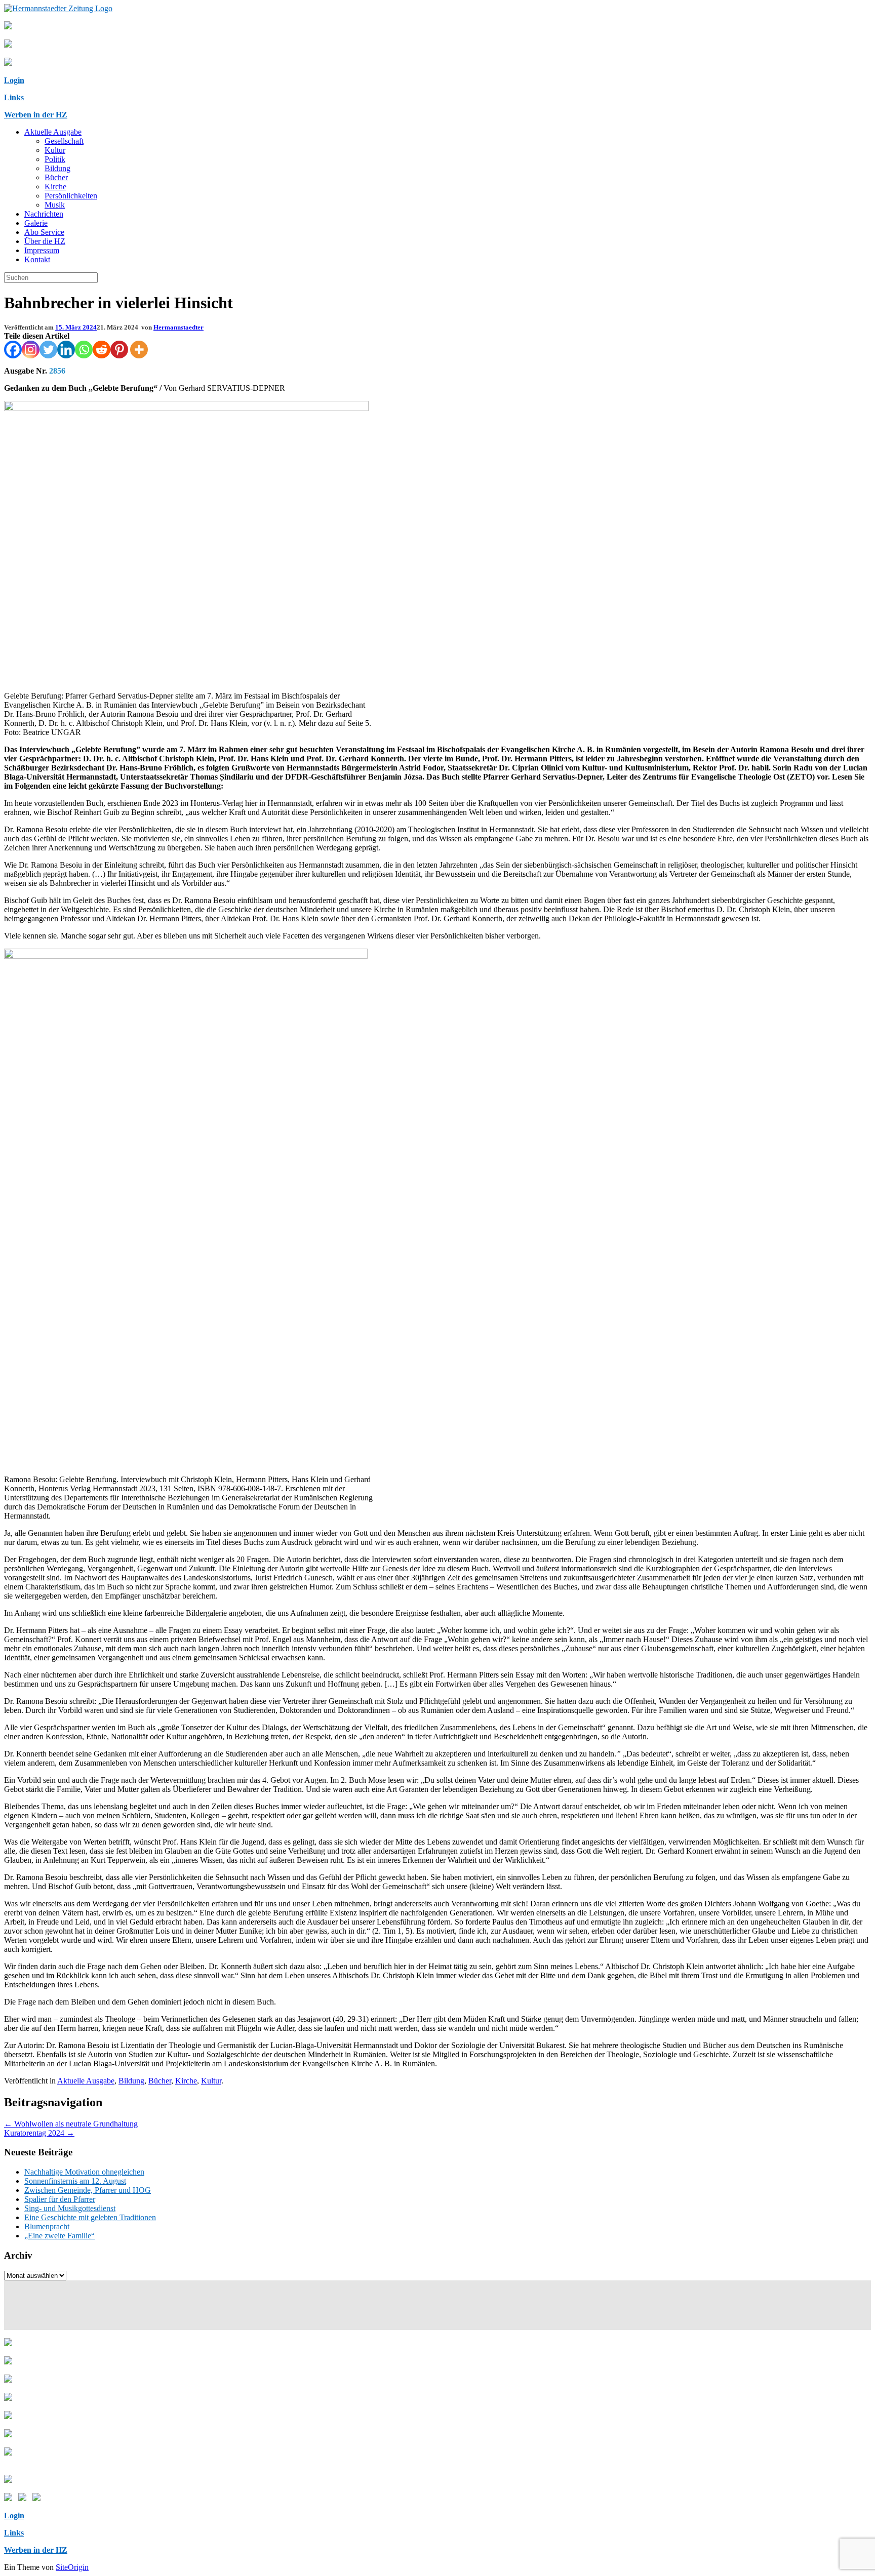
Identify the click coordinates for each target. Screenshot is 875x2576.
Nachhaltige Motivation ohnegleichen (84, 2172)
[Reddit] (102, 350)
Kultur (55, 150)
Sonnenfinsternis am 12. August (75, 2181)
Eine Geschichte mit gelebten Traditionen (90, 2217)
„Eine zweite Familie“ (59, 2236)
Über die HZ (45, 241)
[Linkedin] (66, 350)
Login (14, 80)
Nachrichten (44, 214)
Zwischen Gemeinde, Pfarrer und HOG (88, 2190)
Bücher (56, 177)
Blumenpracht (47, 2226)
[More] (139, 350)
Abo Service (44, 232)
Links (14, 97)
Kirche (55, 187)
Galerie (36, 223)
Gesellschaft (64, 141)
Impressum (42, 250)
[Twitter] (48, 350)
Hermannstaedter (178, 327)
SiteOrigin (72, 2567)
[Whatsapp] (84, 350)
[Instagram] (31, 350)
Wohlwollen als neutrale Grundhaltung (71, 2124)
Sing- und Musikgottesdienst (70, 2208)
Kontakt (37, 259)
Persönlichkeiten (71, 196)
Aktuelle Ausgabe (53, 132)
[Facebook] (13, 350)
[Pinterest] (119, 350)
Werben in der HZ (36, 115)
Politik (55, 159)
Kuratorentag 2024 (39, 2133)
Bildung (57, 168)
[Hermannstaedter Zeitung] (58, 8)
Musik (55, 205)
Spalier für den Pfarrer (60, 2199)
